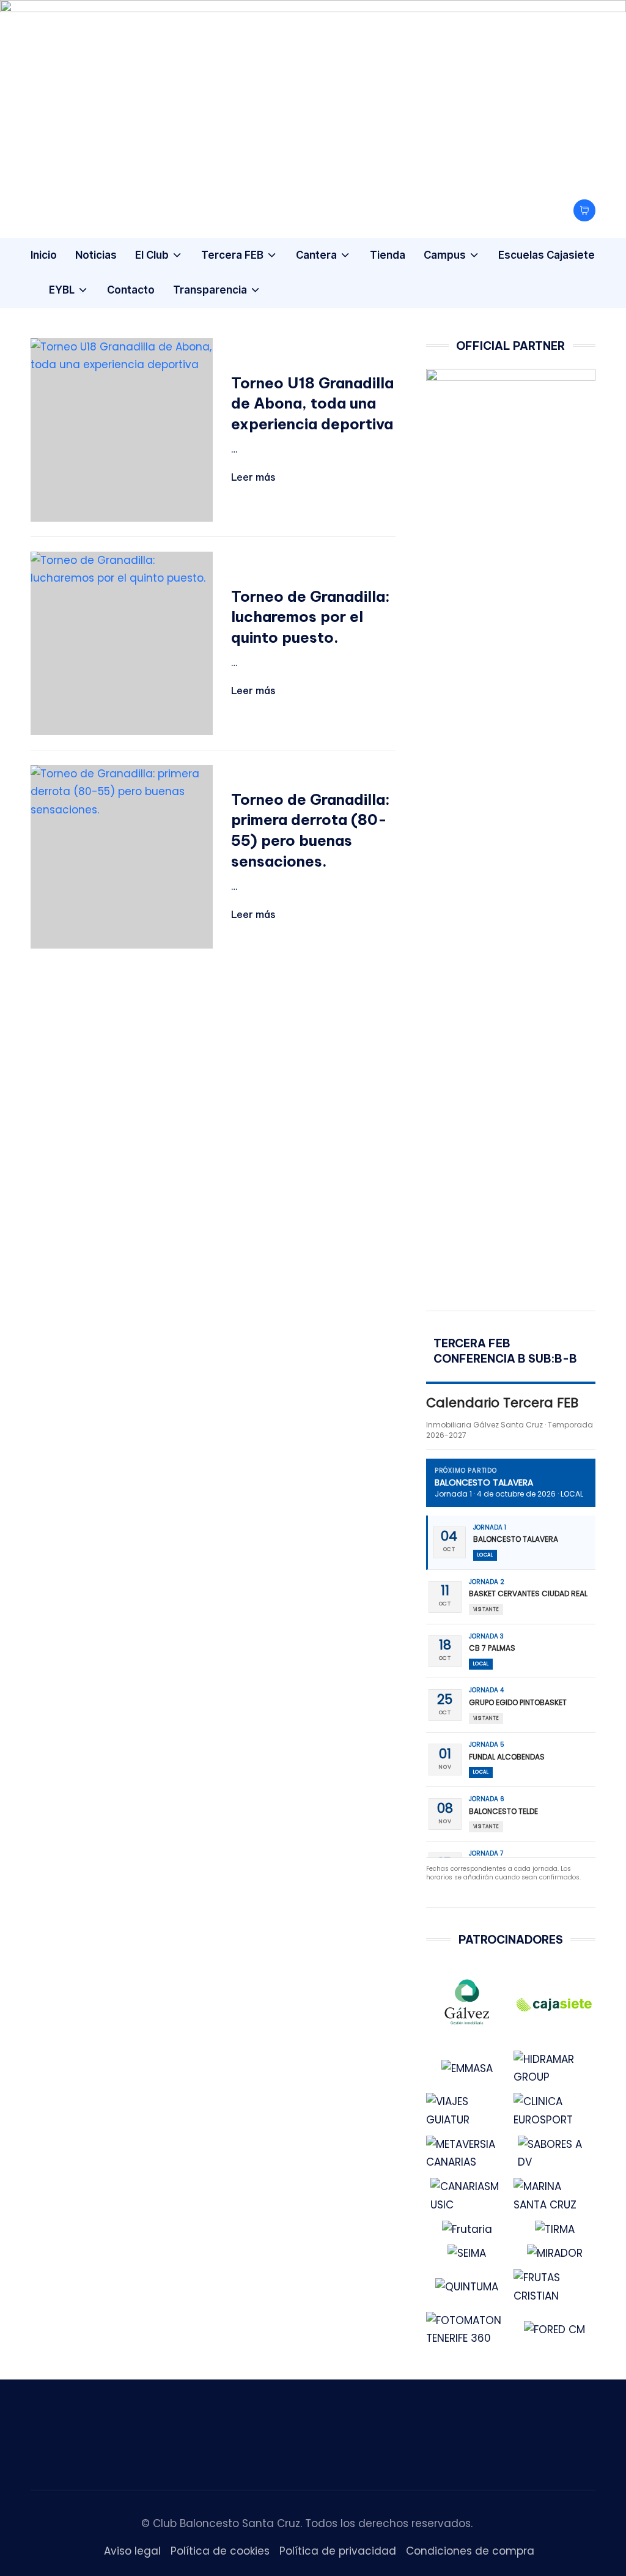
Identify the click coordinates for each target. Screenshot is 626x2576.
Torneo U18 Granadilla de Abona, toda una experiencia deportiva (312, 403)
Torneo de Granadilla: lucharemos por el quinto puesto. (311, 617)
